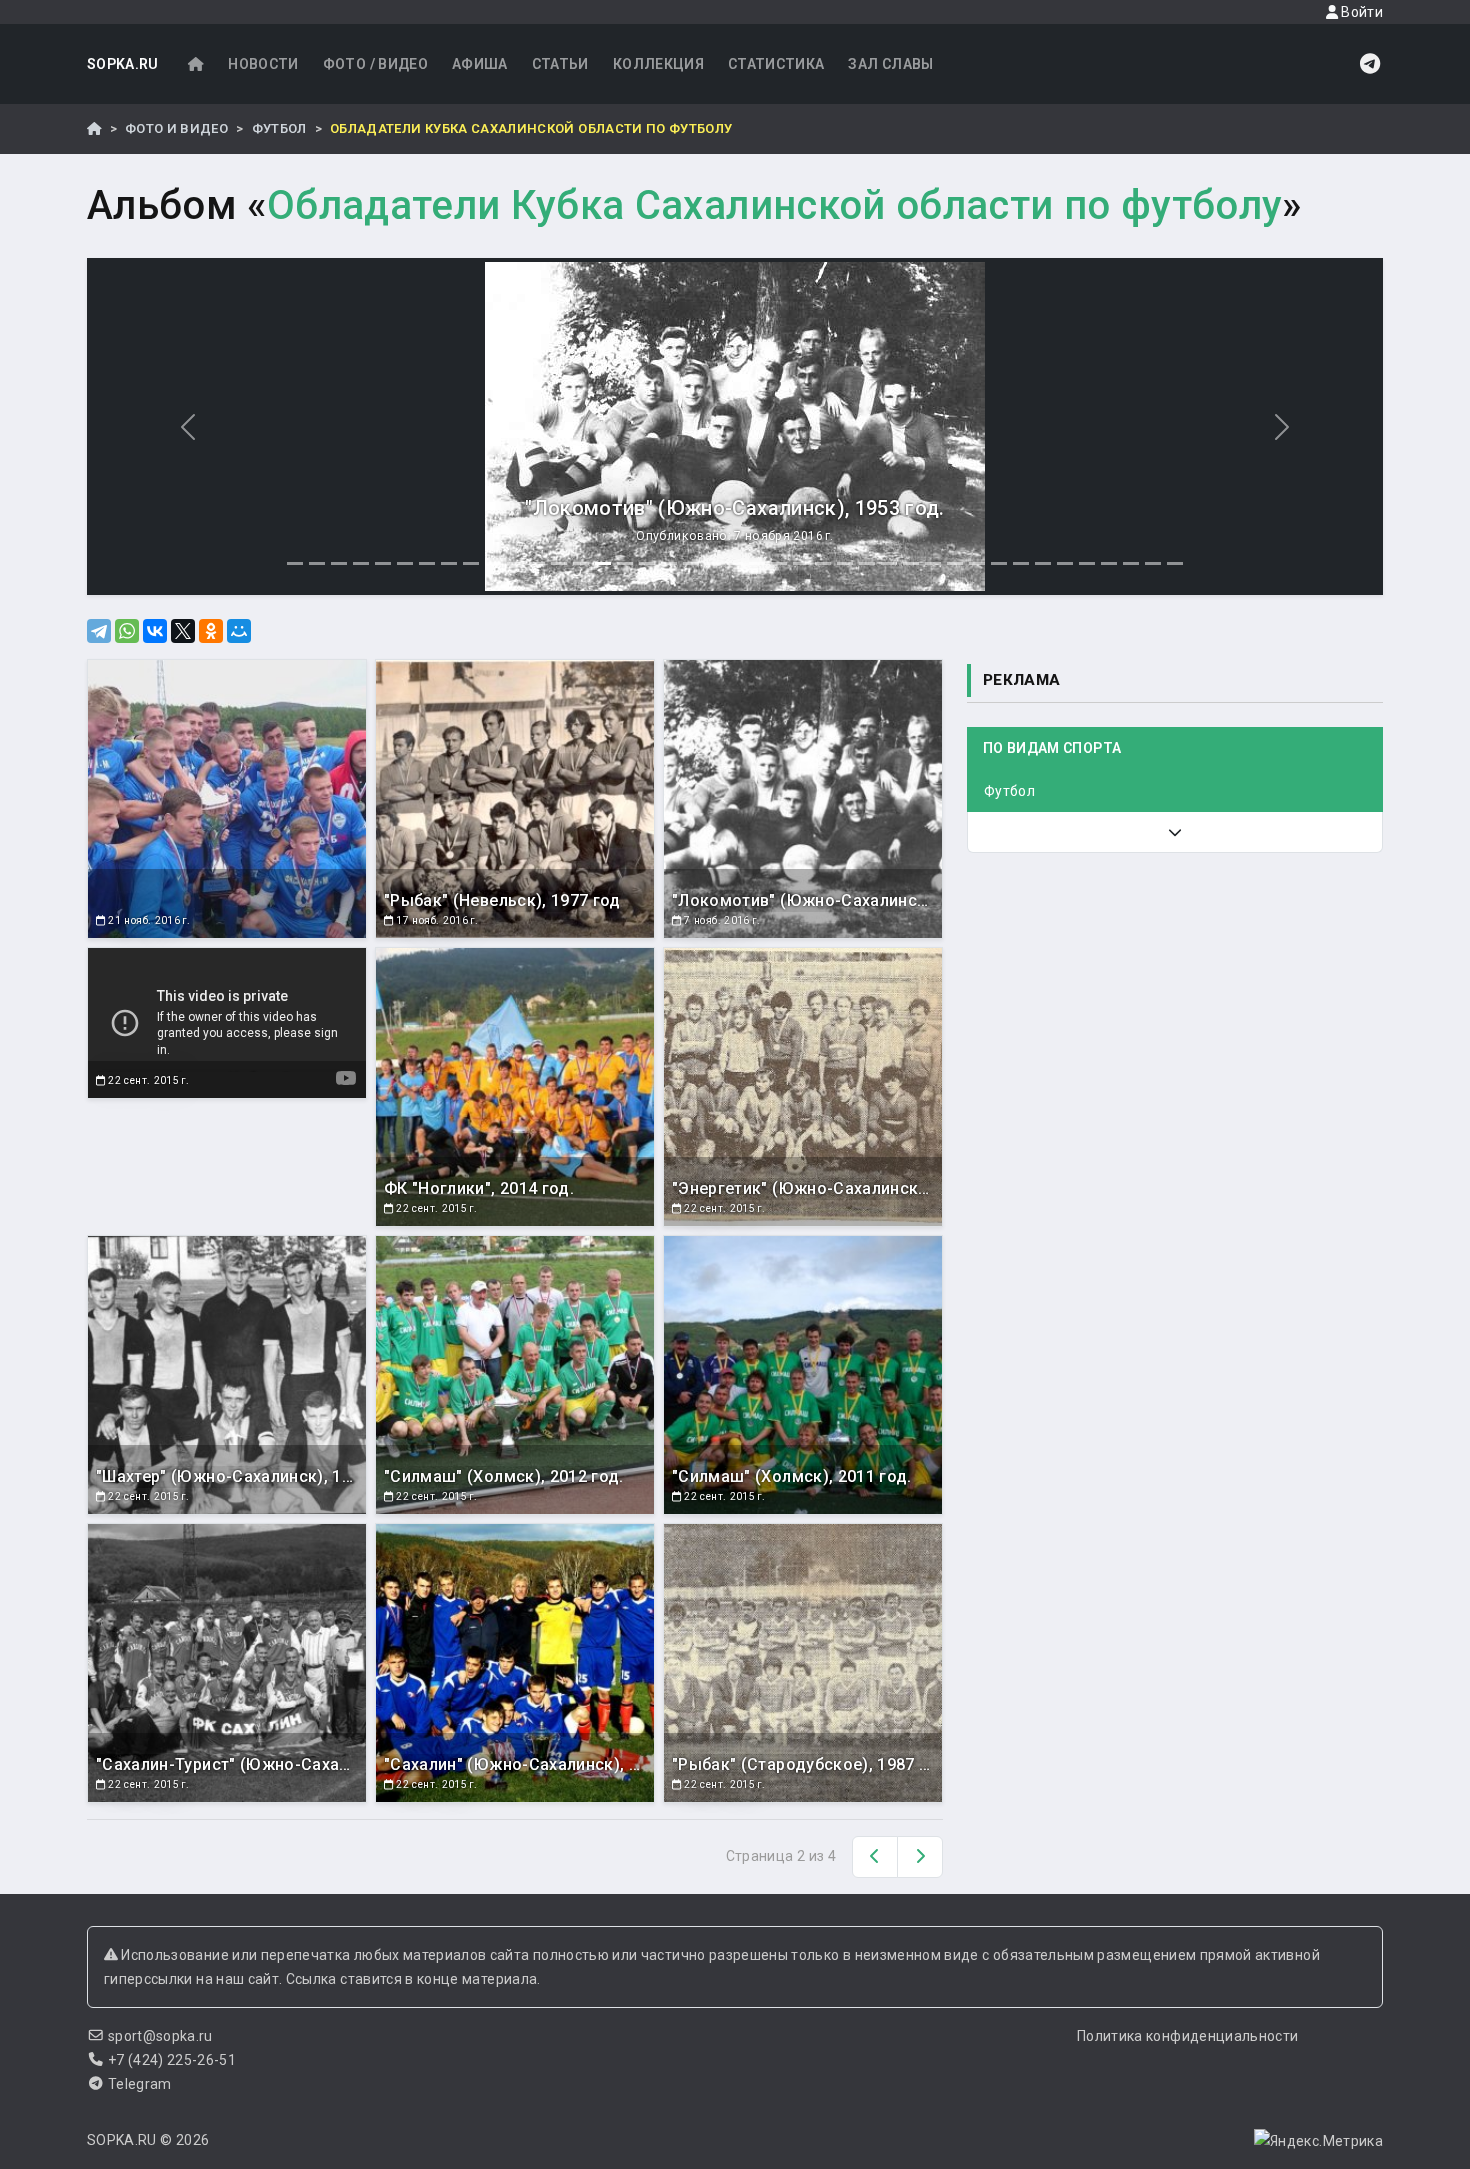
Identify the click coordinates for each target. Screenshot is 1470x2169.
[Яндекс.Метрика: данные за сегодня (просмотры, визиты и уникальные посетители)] (1318, 2141)
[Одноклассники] (211, 631)
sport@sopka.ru (160, 2036)
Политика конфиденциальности (1187, 2036)
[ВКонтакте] (155, 631)
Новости (263, 64)
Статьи (560, 64)
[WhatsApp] (127, 631)
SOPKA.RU (123, 64)
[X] (183, 631)
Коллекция (658, 64)
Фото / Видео (375, 64)
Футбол (279, 128)
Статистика (776, 64)
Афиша (480, 64)
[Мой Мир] (239, 631)
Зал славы (890, 64)
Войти (1360, 12)
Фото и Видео (176, 128)
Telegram (140, 2084)
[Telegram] (99, 631)
